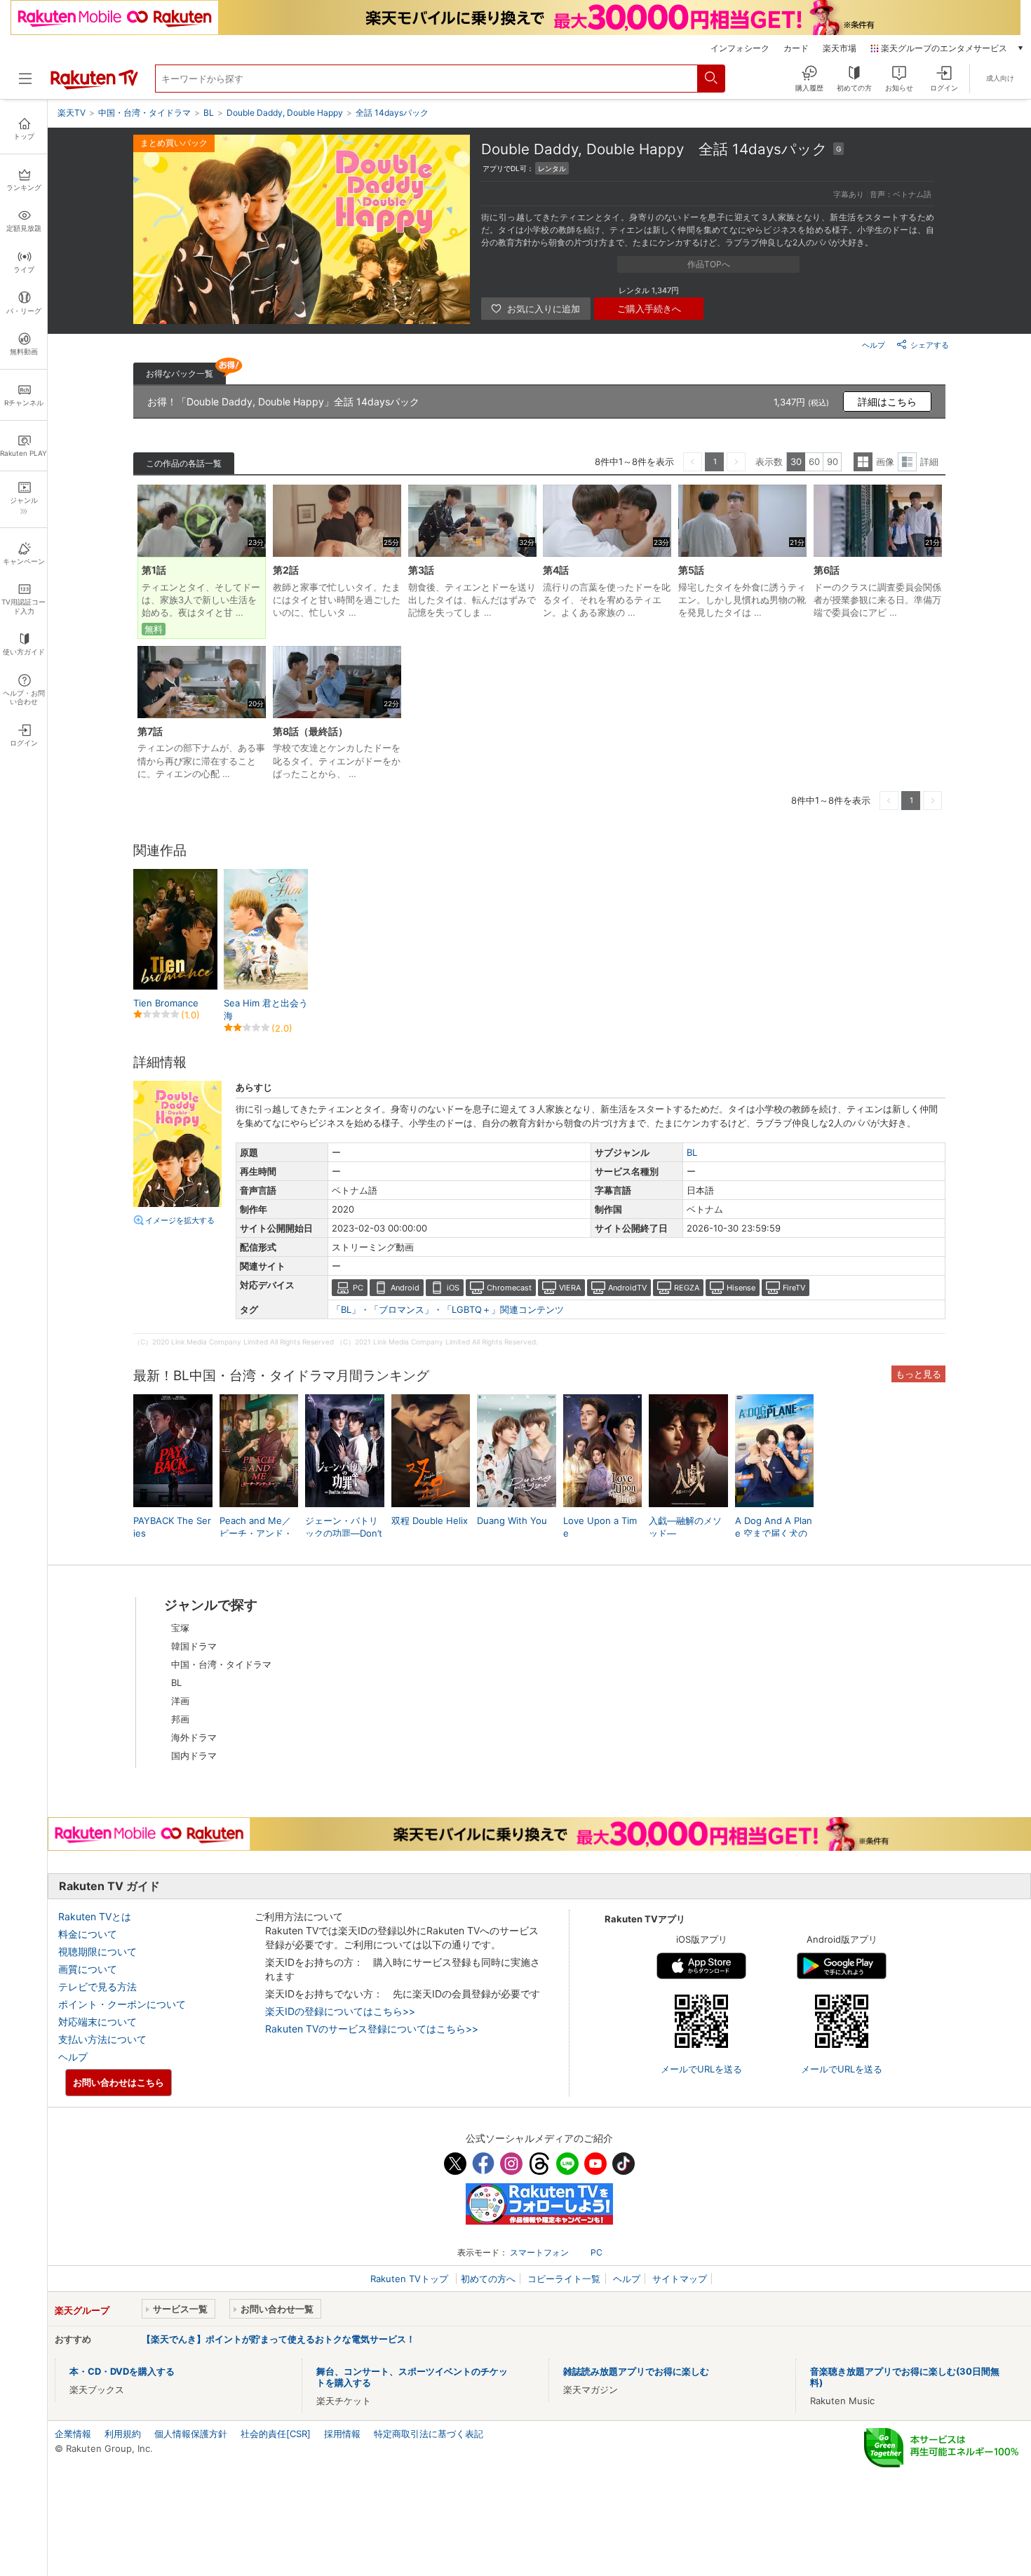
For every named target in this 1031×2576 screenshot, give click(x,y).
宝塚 (180, 1628)
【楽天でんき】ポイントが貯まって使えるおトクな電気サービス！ (278, 2339)
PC (358, 1288)
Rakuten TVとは (95, 1916)
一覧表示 (863, 462)
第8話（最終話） (310, 731)
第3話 (421, 570)
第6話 (827, 570)
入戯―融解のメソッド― (685, 1527)
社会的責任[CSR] (276, 2434)
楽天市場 (840, 48)
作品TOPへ (709, 264)
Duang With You (512, 1520)
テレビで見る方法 (97, 1987)
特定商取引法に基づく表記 (429, 2434)
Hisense (741, 1288)
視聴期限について (97, 1951)
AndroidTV (627, 1288)
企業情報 (73, 2434)
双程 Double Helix (430, 1520)
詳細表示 (907, 462)
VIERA (570, 1288)
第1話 (154, 570)
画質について (88, 1969)
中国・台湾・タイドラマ (221, 1664)
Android (405, 1288)
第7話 (150, 731)
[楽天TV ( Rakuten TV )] (94, 86)
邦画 (180, 1719)
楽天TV (72, 113)
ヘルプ (874, 345)
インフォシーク (740, 48)
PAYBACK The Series (172, 1527)
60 (814, 461)
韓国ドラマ (194, 1646)
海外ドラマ (194, 1737)
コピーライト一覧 (564, 2279)
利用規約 (123, 2434)
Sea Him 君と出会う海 (266, 1009)
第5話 (691, 570)
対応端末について (97, 2022)
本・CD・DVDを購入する (122, 2371)
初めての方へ (488, 2279)
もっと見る (918, 1374)
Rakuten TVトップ (411, 2279)
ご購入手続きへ (649, 309)
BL (692, 1152)
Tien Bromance (166, 1003)
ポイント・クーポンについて (122, 2004)
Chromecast (509, 1288)
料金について (88, 1934)
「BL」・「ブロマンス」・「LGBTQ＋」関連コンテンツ (448, 1309)
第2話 (286, 570)
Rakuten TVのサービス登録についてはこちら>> (372, 2029)
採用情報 (342, 2434)
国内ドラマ (194, 1755)
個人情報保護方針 (191, 2434)
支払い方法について (102, 2039)
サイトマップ (680, 2279)
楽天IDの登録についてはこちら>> (340, 2011)
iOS (453, 1288)
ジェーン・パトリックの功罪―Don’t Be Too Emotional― (344, 1534)
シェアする (930, 345)
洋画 (180, 1701)
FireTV (794, 1288)
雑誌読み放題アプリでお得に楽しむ (636, 2371)
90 (833, 461)
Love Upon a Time (600, 1527)
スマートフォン (539, 2252)
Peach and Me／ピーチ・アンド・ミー (256, 1533)
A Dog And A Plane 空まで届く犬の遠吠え (774, 1533)
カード (796, 48)
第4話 (556, 570)
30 (796, 461)
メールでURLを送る (701, 2069)
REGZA (687, 1288)
